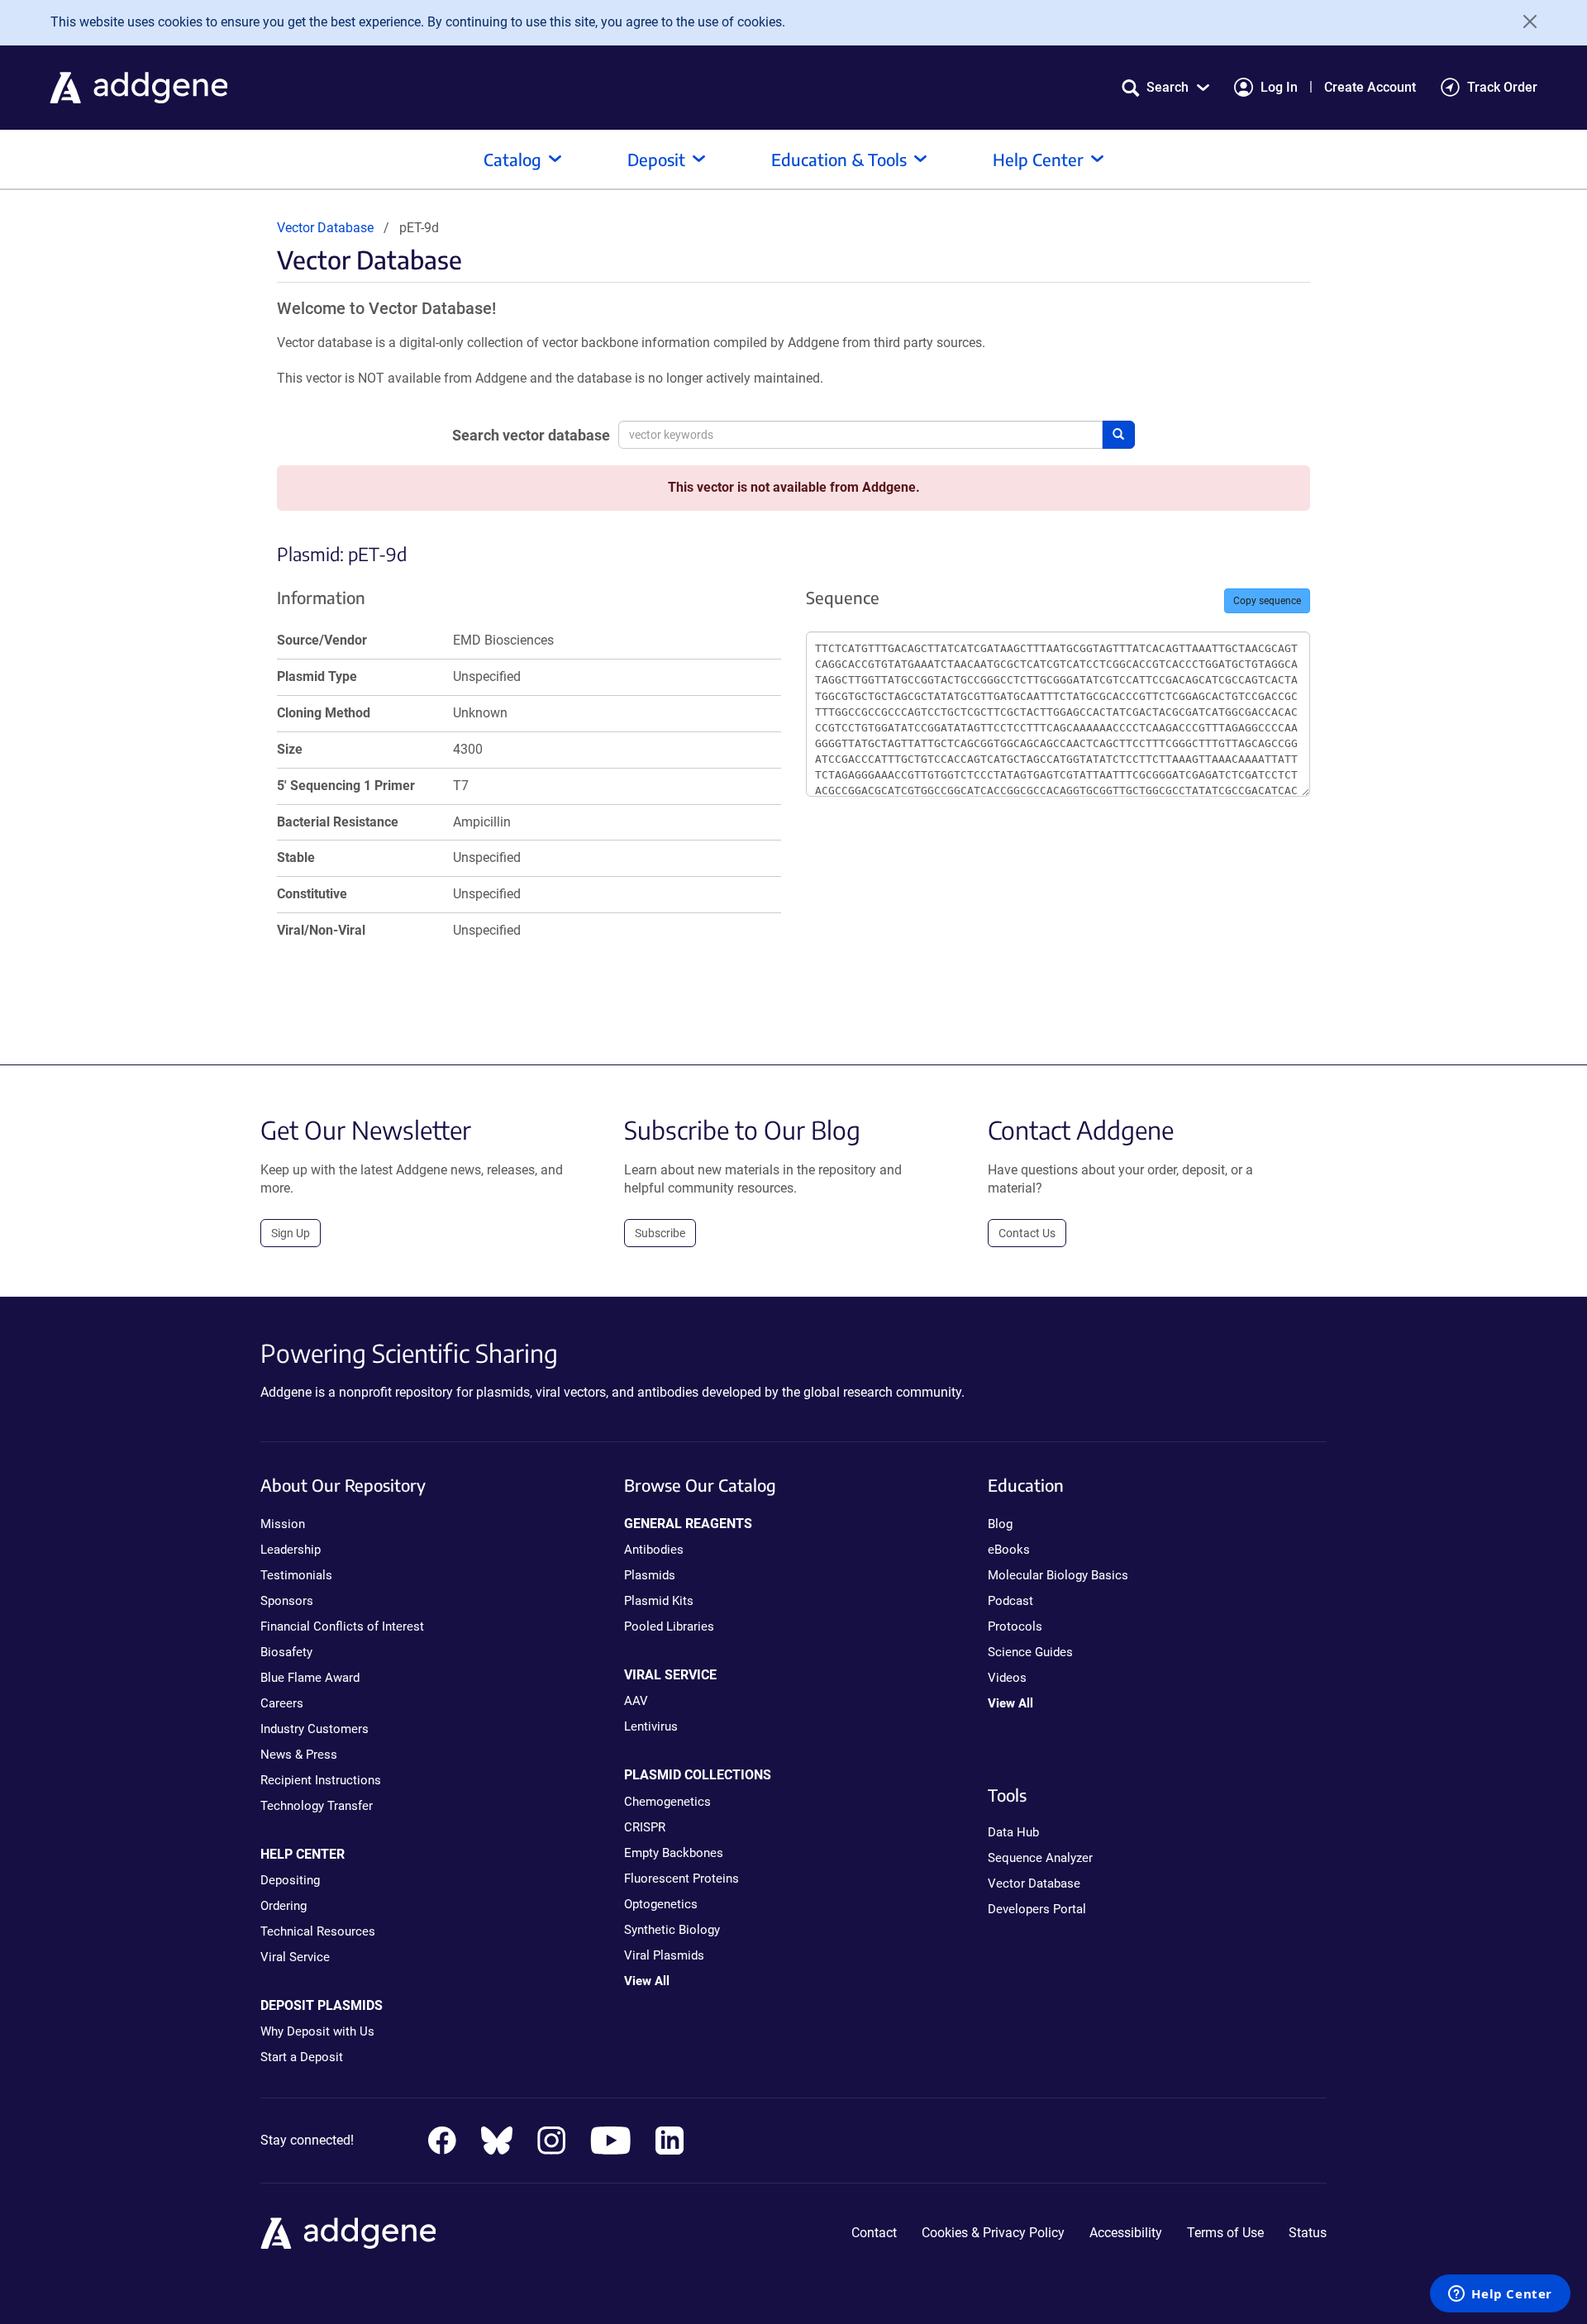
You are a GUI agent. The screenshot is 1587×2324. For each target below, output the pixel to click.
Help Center (1038, 159)
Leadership (291, 1550)
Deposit (656, 159)
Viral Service (295, 1957)
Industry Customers (315, 1729)
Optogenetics (661, 1904)
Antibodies (654, 1550)
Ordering (284, 1906)
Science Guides (1030, 1652)
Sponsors (287, 1601)
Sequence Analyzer (1040, 1858)
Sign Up (291, 1233)
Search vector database (531, 435)
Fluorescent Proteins (682, 1879)
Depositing (290, 1880)
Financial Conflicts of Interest (342, 1626)
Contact (874, 2233)
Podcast (1010, 1601)
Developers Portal (1037, 1909)
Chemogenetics (667, 1802)
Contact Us (1027, 1233)
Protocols (1015, 1626)
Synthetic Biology (672, 1930)
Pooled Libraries (669, 1626)
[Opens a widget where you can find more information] (1500, 2295)
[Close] (1524, 21)
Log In (1279, 87)
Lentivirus (651, 1726)
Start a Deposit (302, 2057)
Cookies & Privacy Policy (993, 2233)
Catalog (512, 159)
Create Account (1370, 87)
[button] (1165, 87)
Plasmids (650, 1575)
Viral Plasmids (664, 1955)
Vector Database (325, 228)
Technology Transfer (317, 1806)
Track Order (1502, 87)
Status (1308, 2233)
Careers (282, 1703)
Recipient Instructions (321, 1780)
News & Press (299, 1755)
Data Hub (1013, 1832)
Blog (1000, 1524)
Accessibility (1126, 2233)
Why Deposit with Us (317, 2031)
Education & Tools (839, 159)
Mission (283, 1524)
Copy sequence (1267, 601)
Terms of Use (1225, 2233)
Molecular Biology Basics (1058, 1575)
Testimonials (296, 1575)
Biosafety (286, 1652)
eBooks (1009, 1550)
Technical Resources (318, 1931)
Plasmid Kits (659, 1601)
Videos (1007, 1678)
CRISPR (645, 1827)
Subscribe (660, 1233)
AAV (636, 1701)
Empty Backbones (674, 1853)
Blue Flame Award (310, 1678)
